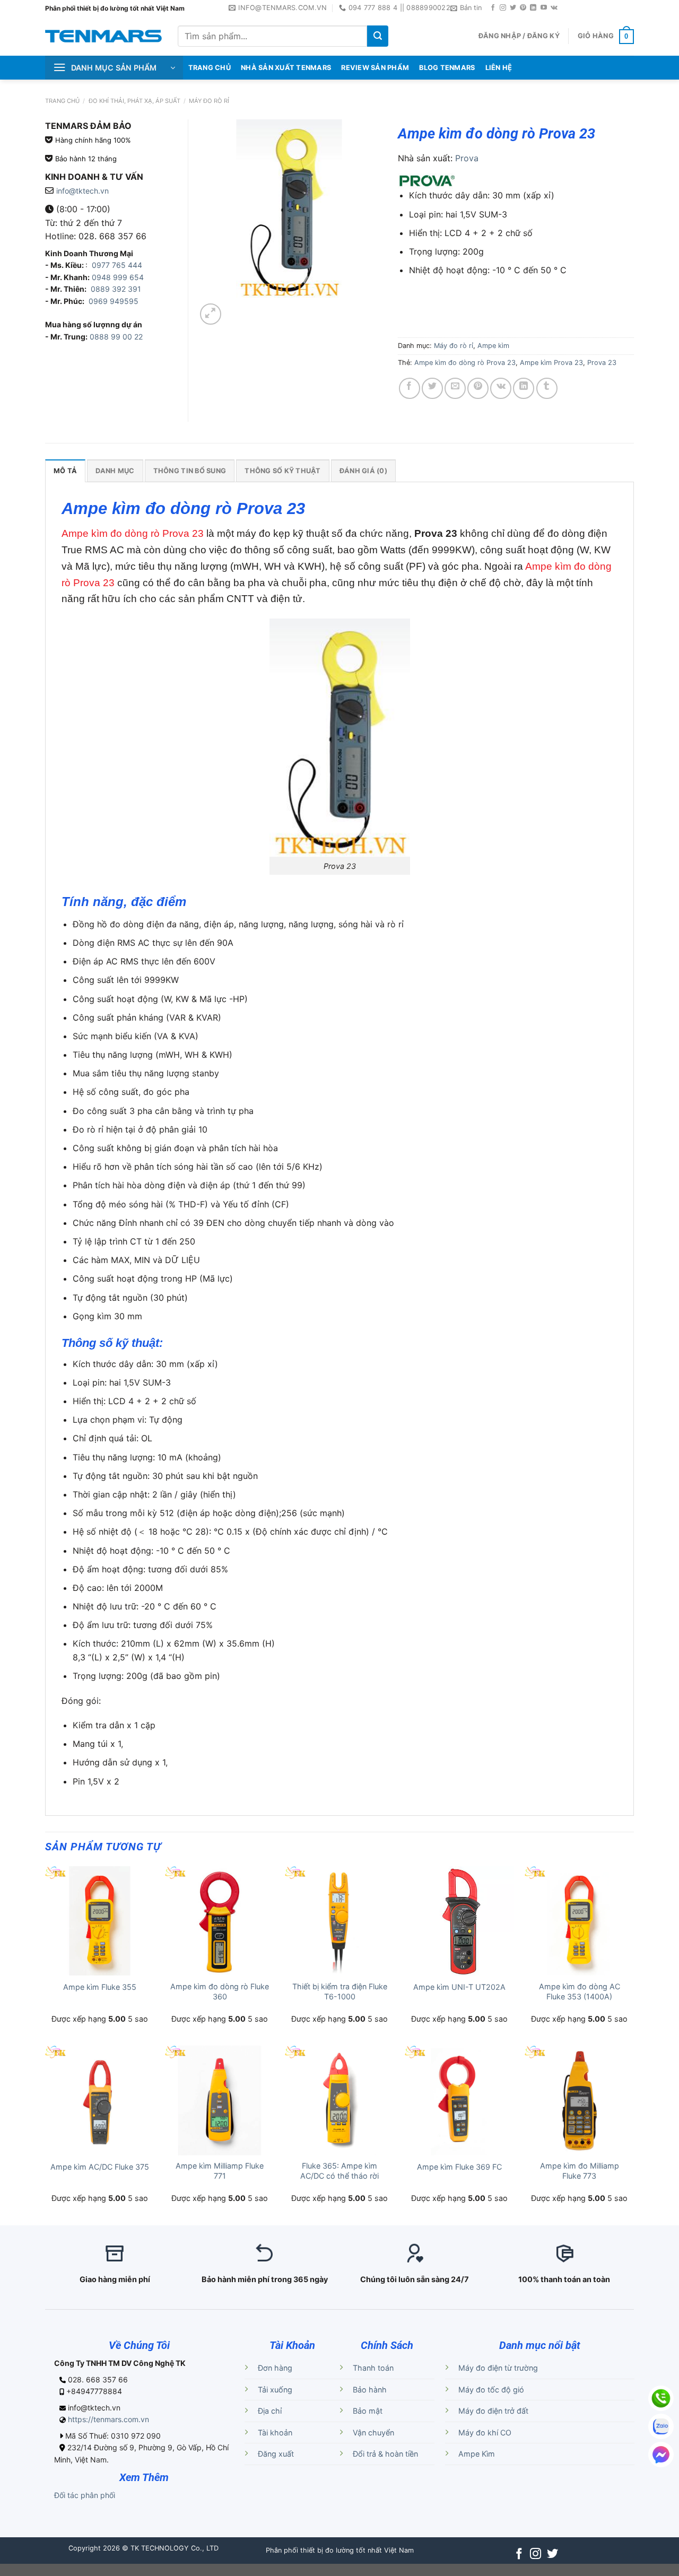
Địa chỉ (270, 2411)
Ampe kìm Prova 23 (551, 363)
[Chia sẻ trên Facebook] (410, 388)
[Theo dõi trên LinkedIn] (533, 8)
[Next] (236, 308)
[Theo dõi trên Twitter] (513, 8)
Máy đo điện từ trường (498, 2368)
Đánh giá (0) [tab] (363, 471)
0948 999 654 (118, 277)
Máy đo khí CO (485, 2433)
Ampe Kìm (477, 2454)
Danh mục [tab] (115, 471)
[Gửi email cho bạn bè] (455, 388)
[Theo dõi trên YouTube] (544, 8)
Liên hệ (499, 68)
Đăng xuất (276, 2454)
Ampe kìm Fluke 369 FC (459, 2167)
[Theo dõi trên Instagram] (503, 8)
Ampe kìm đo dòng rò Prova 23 (465, 363)
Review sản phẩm (375, 68)
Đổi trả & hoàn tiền (385, 2454)
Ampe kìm (493, 346)
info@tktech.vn (82, 191)
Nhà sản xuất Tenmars (286, 68)
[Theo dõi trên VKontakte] (554, 8)
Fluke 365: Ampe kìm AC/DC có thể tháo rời (339, 2171)
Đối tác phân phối (85, 2495)
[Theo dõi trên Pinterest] (523, 8)
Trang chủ (62, 101)
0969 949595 (114, 301)
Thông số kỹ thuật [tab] (282, 471)
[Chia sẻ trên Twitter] (432, 388)
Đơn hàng (275, 2368)
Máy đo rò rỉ (209, 101)
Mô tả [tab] (65, 471)
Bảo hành (370, 2390)
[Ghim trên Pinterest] (478, 388)
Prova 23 (602, 363)
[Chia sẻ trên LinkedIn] (524, 388)
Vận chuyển (373, 2433)
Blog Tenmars (447, 68)
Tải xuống (275, 2390)
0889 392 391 (116, 289)
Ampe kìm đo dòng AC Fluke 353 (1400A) (580, 1991)
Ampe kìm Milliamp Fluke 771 (220, 2171)
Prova (467, 158)
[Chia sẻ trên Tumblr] (547, 388)
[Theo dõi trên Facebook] (493, 8)
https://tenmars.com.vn (108, 2419)
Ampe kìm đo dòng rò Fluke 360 (220, 1991)
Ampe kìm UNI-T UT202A (459, 1987)
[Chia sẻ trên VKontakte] (501, 388)
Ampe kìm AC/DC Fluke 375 (100, 2167)
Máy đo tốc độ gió (491, 2390)
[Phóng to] (211, 314)
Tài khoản (275, 2433)
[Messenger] (661, 2455)
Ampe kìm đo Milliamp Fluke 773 (580, 2171)
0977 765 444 (116, 265)
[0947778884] (661, 2398)
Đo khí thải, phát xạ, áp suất (134, 101)
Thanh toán (373, 2368)
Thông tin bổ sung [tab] (190, 471)
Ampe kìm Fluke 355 (100, 1987)
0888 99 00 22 (116, 337)
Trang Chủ (210, 68)
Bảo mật (368, 2411)
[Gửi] (378, 36)
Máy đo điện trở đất (493, 2411)
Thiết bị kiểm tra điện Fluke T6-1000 (340, 1991)
